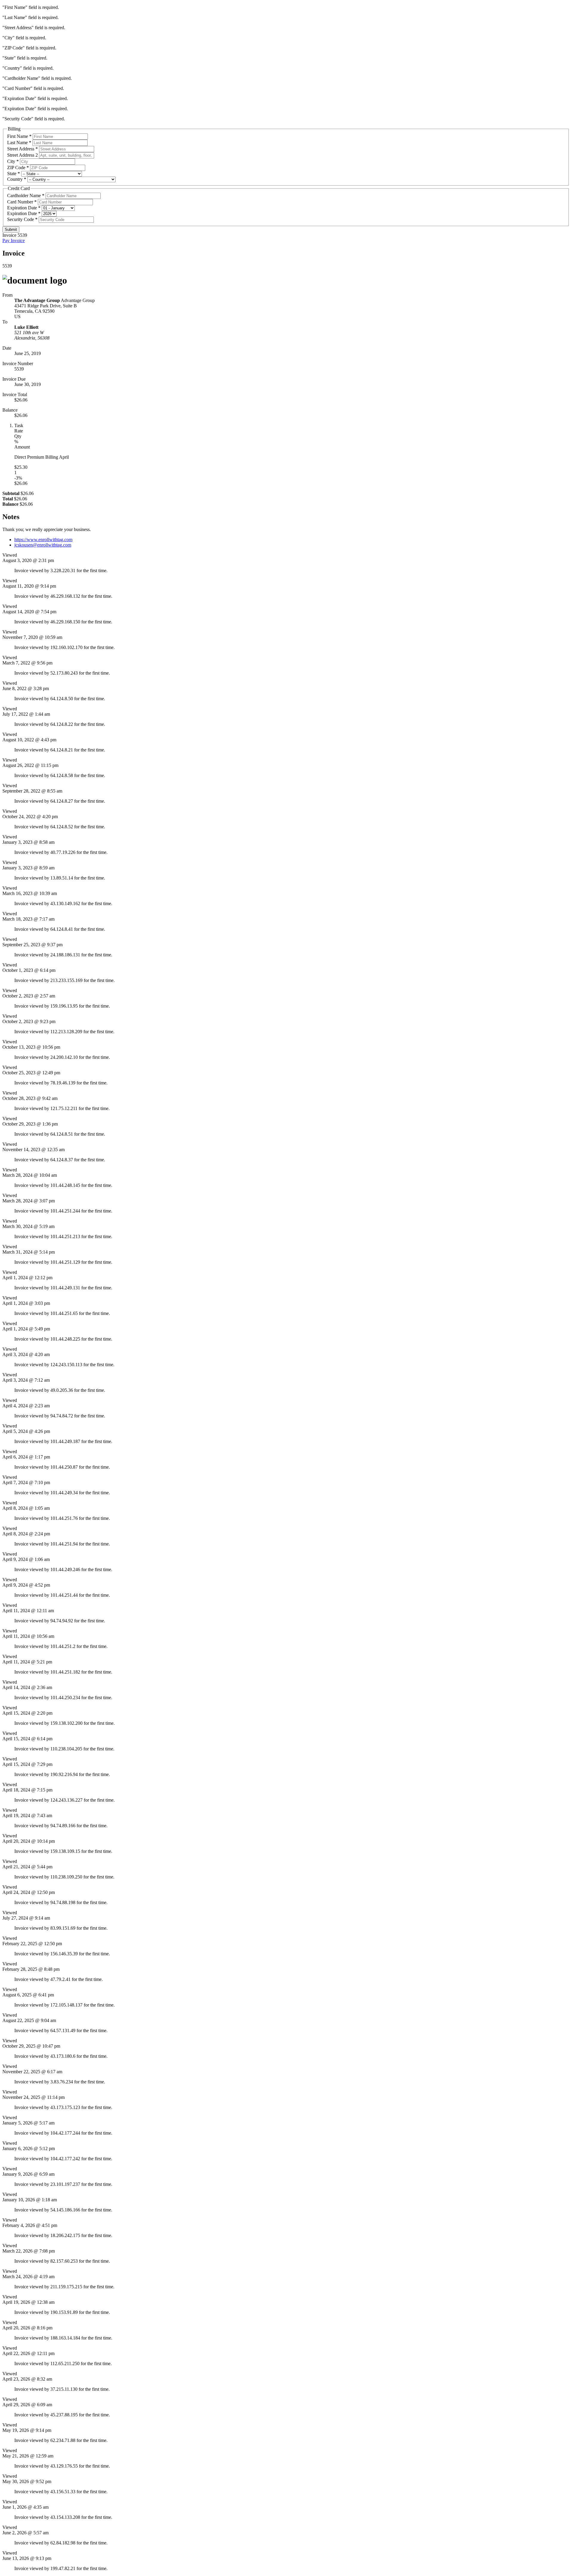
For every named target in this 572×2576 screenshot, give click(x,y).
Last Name (17, 143)
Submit (11, 229)
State (12, 173)
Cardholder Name (24, 196)
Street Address (21, 149)
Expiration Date (22, 208)
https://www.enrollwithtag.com (43, 540)
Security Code (21, 219)
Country (15, 179)
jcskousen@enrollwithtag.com (43, 545)
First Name (18, 136)
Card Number (20, 202)
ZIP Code (16, 168)
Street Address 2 (22, 155)
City (11, 161)
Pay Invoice (14, 241)
